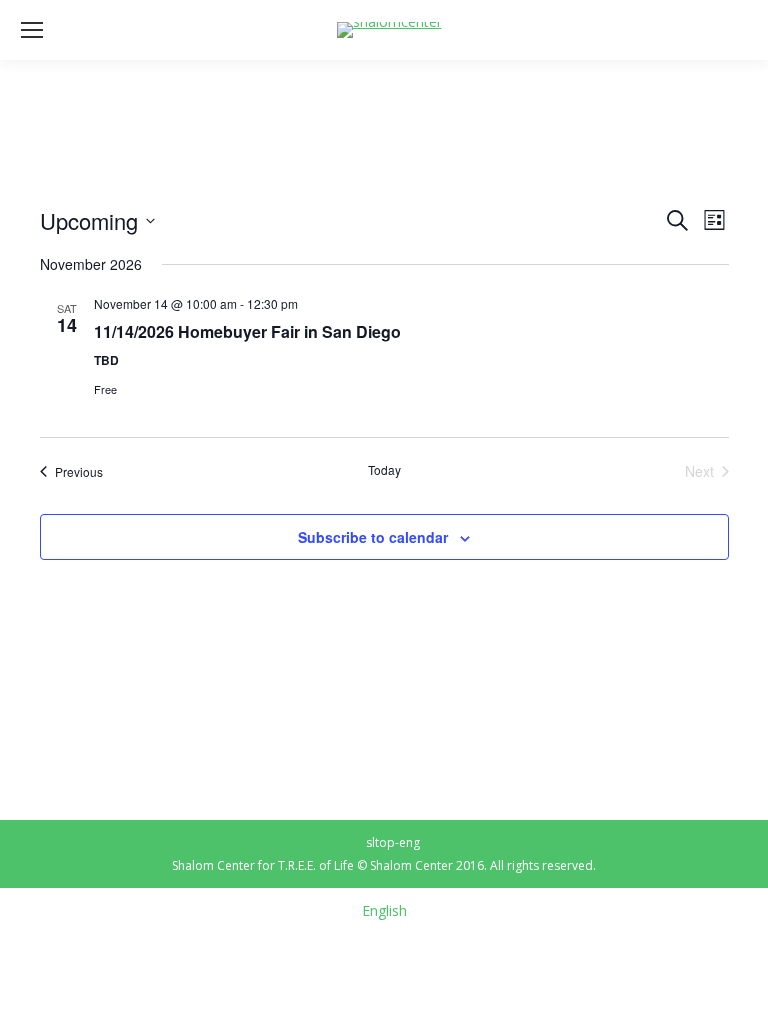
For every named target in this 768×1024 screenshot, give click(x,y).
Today (384, 470)
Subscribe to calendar (373, 537)
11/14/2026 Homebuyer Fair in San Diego (247, 331)
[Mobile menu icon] (32, 30)
